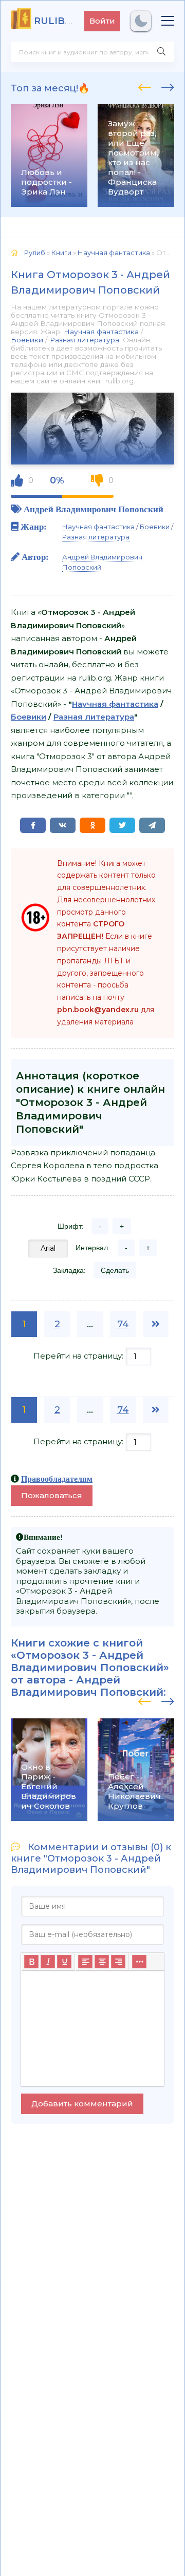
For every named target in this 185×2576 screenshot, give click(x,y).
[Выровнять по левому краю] (85, 1962)
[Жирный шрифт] (31, 1962)
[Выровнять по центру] (102, 1962)
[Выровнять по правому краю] (118, 1962)
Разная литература (85, 340)
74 (123, 1324)
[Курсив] (48, 1962)
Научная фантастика (101, 332)
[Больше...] (139, 1962)
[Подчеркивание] (64, 1962)
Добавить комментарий (82, 2104)
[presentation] (145, 86)
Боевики (27, 340)
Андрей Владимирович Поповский (94, 509)
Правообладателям (57, 1479)
